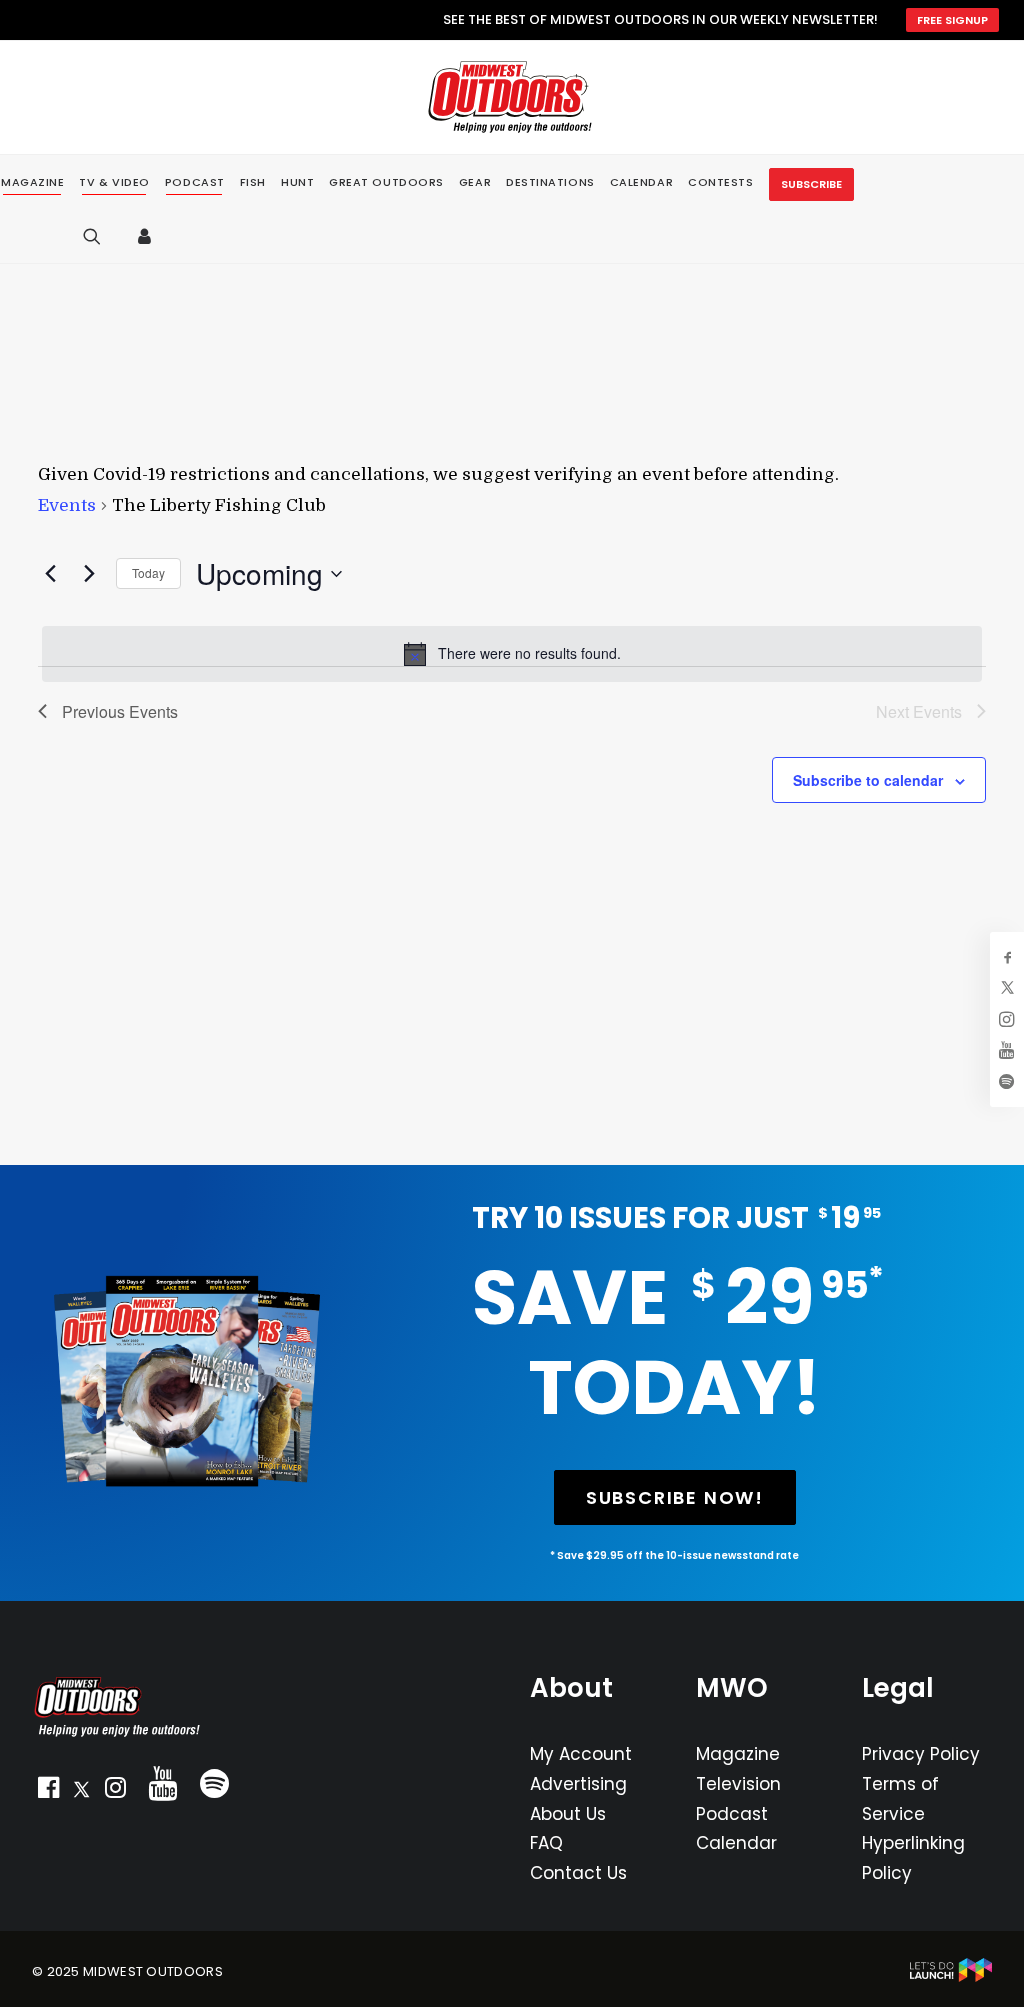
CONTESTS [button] (720, 182)
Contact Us (578, 1873)
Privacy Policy (921, 1754)
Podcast (732, 1814)
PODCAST (195, 182)
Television (738, 1784)
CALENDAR (641, 182)
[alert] (512, 654)
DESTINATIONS (550, 182)
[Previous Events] (50, 574)
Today (148, 572)
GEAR (475, 182)
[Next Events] (89, 574)
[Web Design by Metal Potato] (951, 1977)
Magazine (738, 1754)
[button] (48, 1792)
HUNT (297, 182)
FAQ (546, 1843)
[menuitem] (114, 182)
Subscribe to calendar (868, 780)
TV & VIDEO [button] (114, 182)
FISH (253, 182)
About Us (568, 1814)
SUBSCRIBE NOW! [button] (675, 1497)
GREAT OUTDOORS (386, 182)
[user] (149, 236)
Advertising (578, 1784)
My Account (581, 1754)
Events (67, 505)
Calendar (736, 1843)
